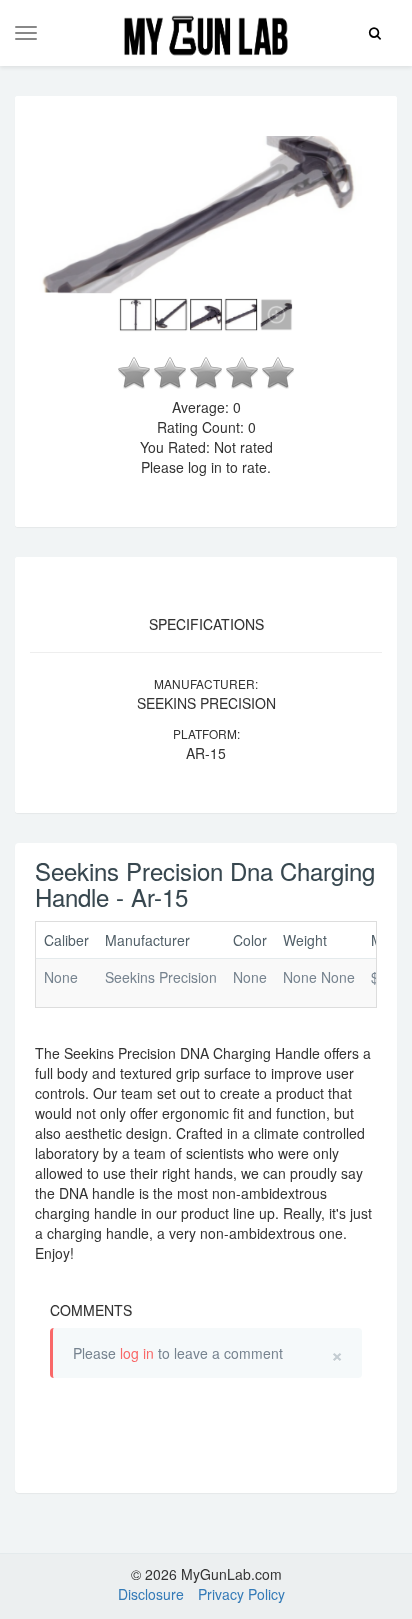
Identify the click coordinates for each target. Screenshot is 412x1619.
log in (137, 1353)
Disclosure (151, 1594)
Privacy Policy (241, 1594)
